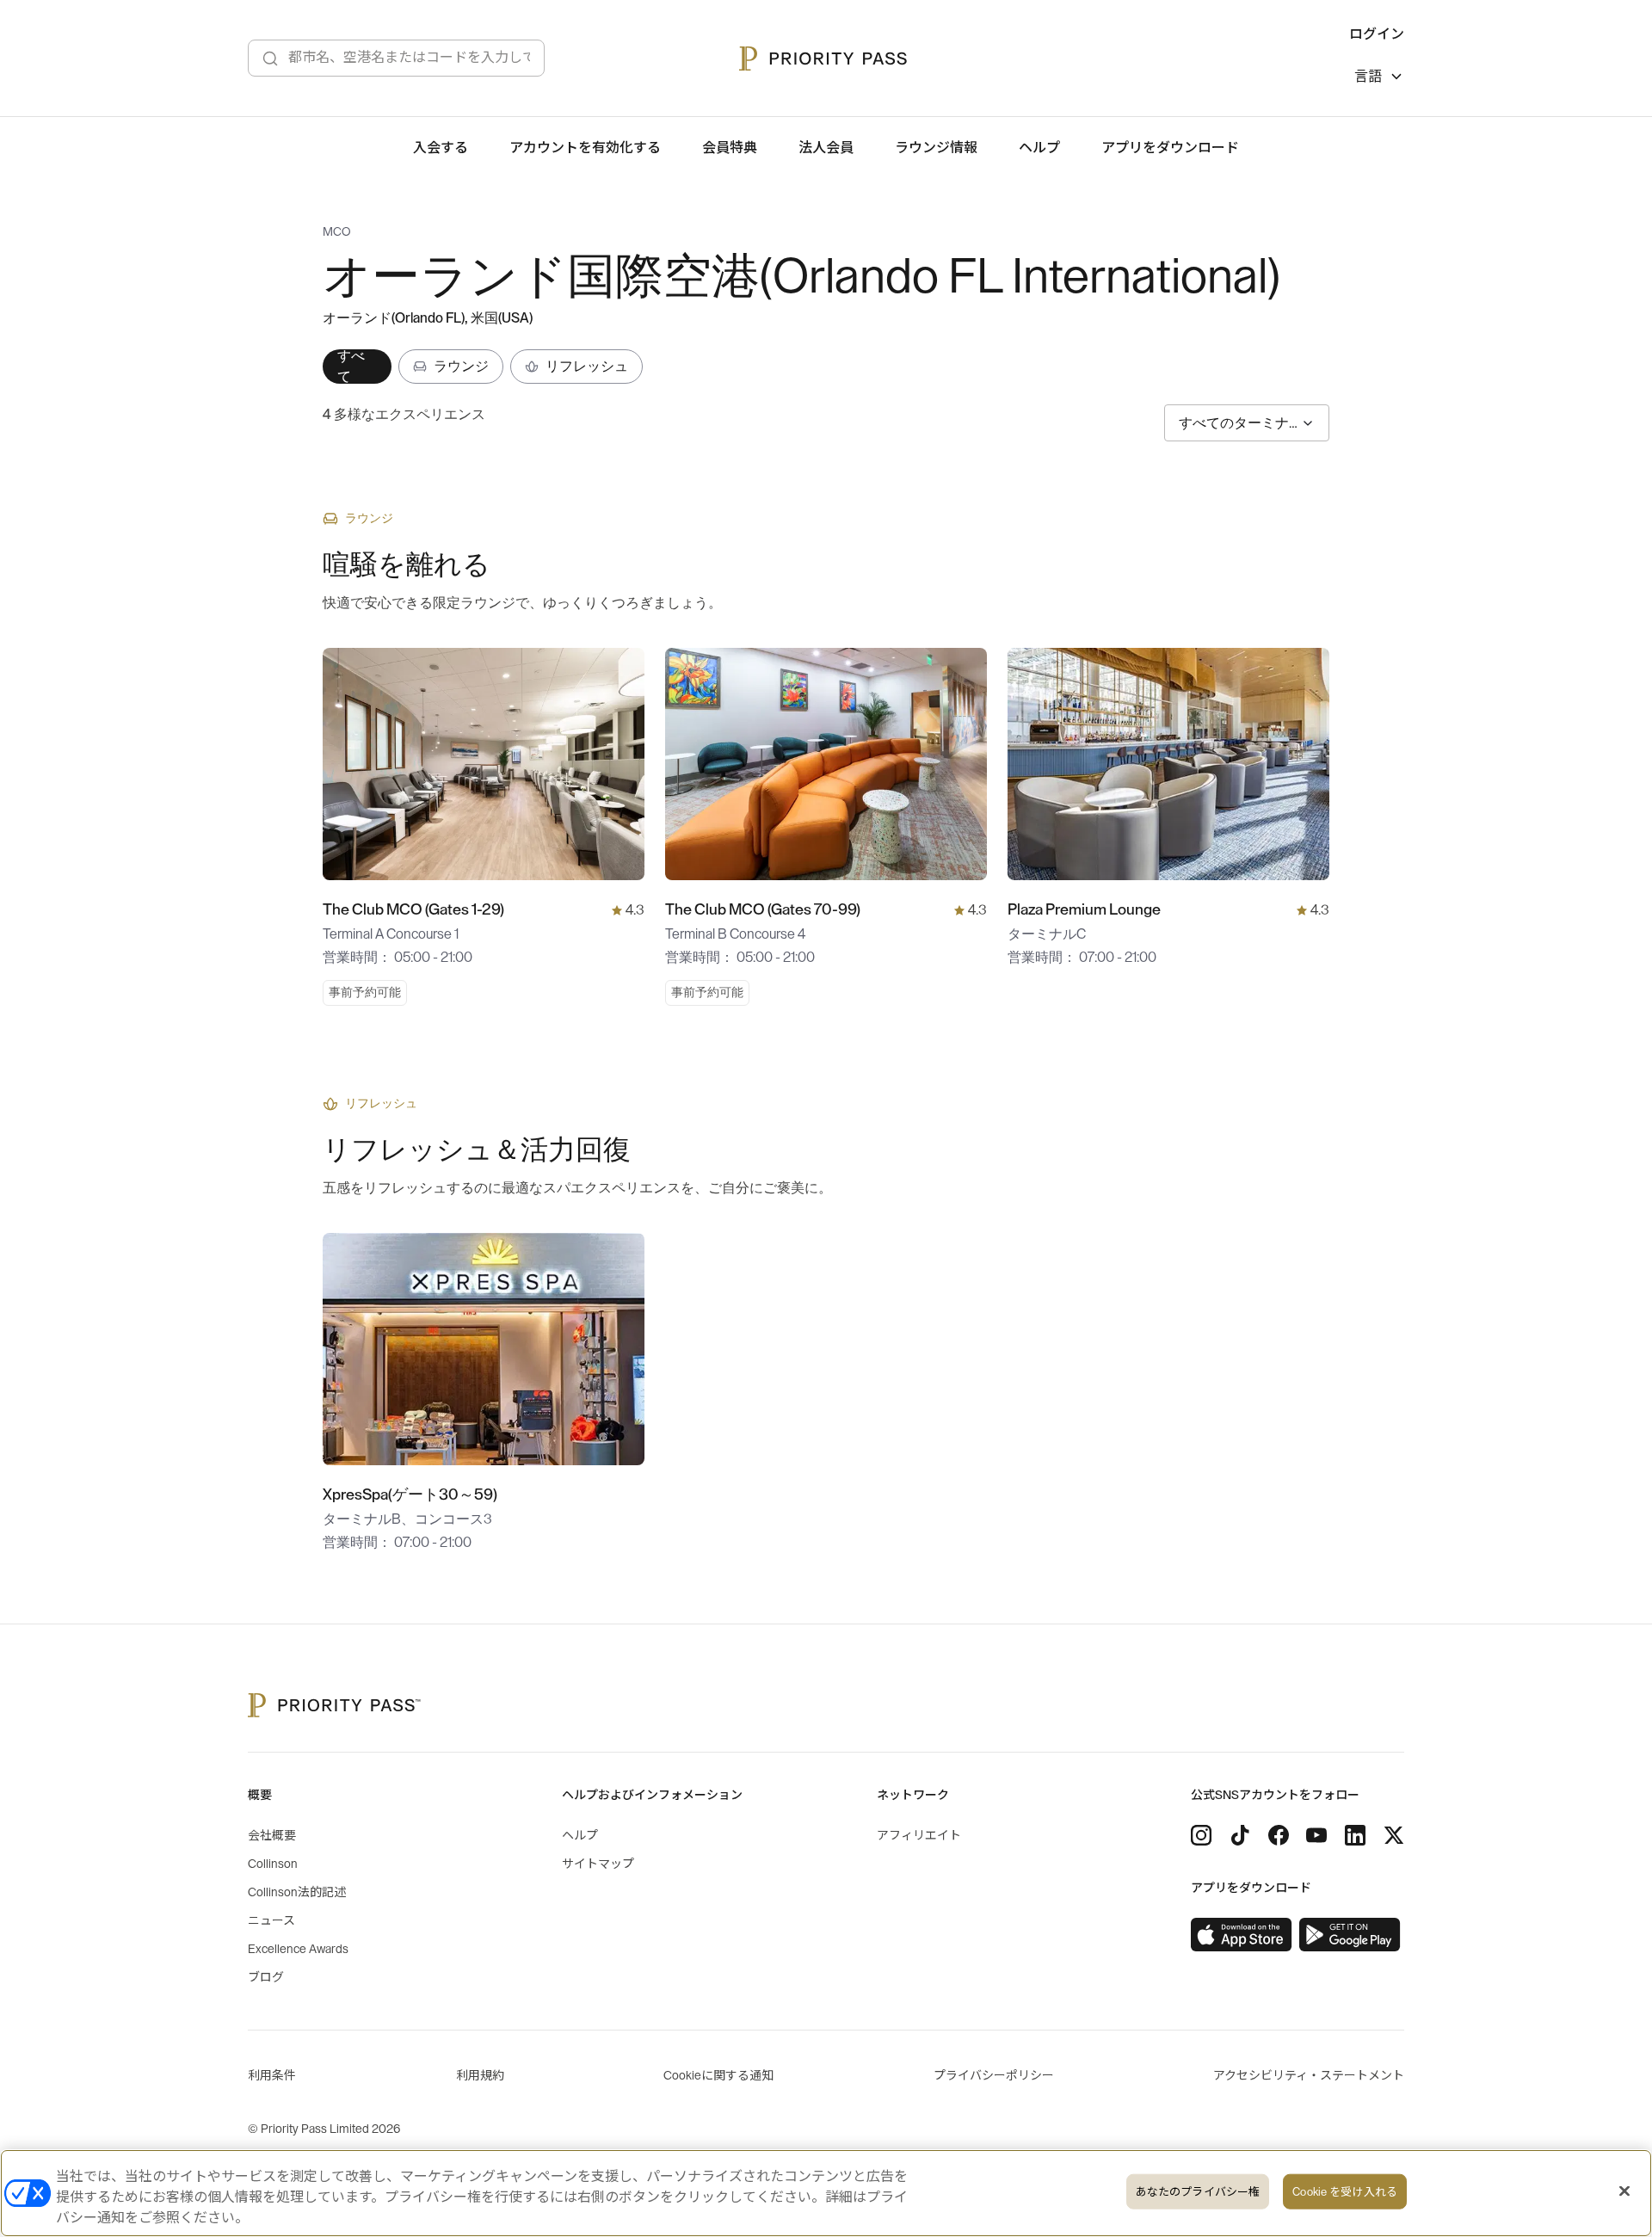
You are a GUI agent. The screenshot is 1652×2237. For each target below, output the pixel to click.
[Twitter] (1394, 1835)
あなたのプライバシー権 (1198, 2192)
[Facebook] (1279, 1835)
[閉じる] (1624, 2191)
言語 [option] (1368, 77)
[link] (1242, 1935)
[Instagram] (1201, 1835)
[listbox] (1379, 79)
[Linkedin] (1355, 1835)
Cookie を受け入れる (1345, 2192)
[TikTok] (1240, 1835)
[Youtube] (1316, 1835)
